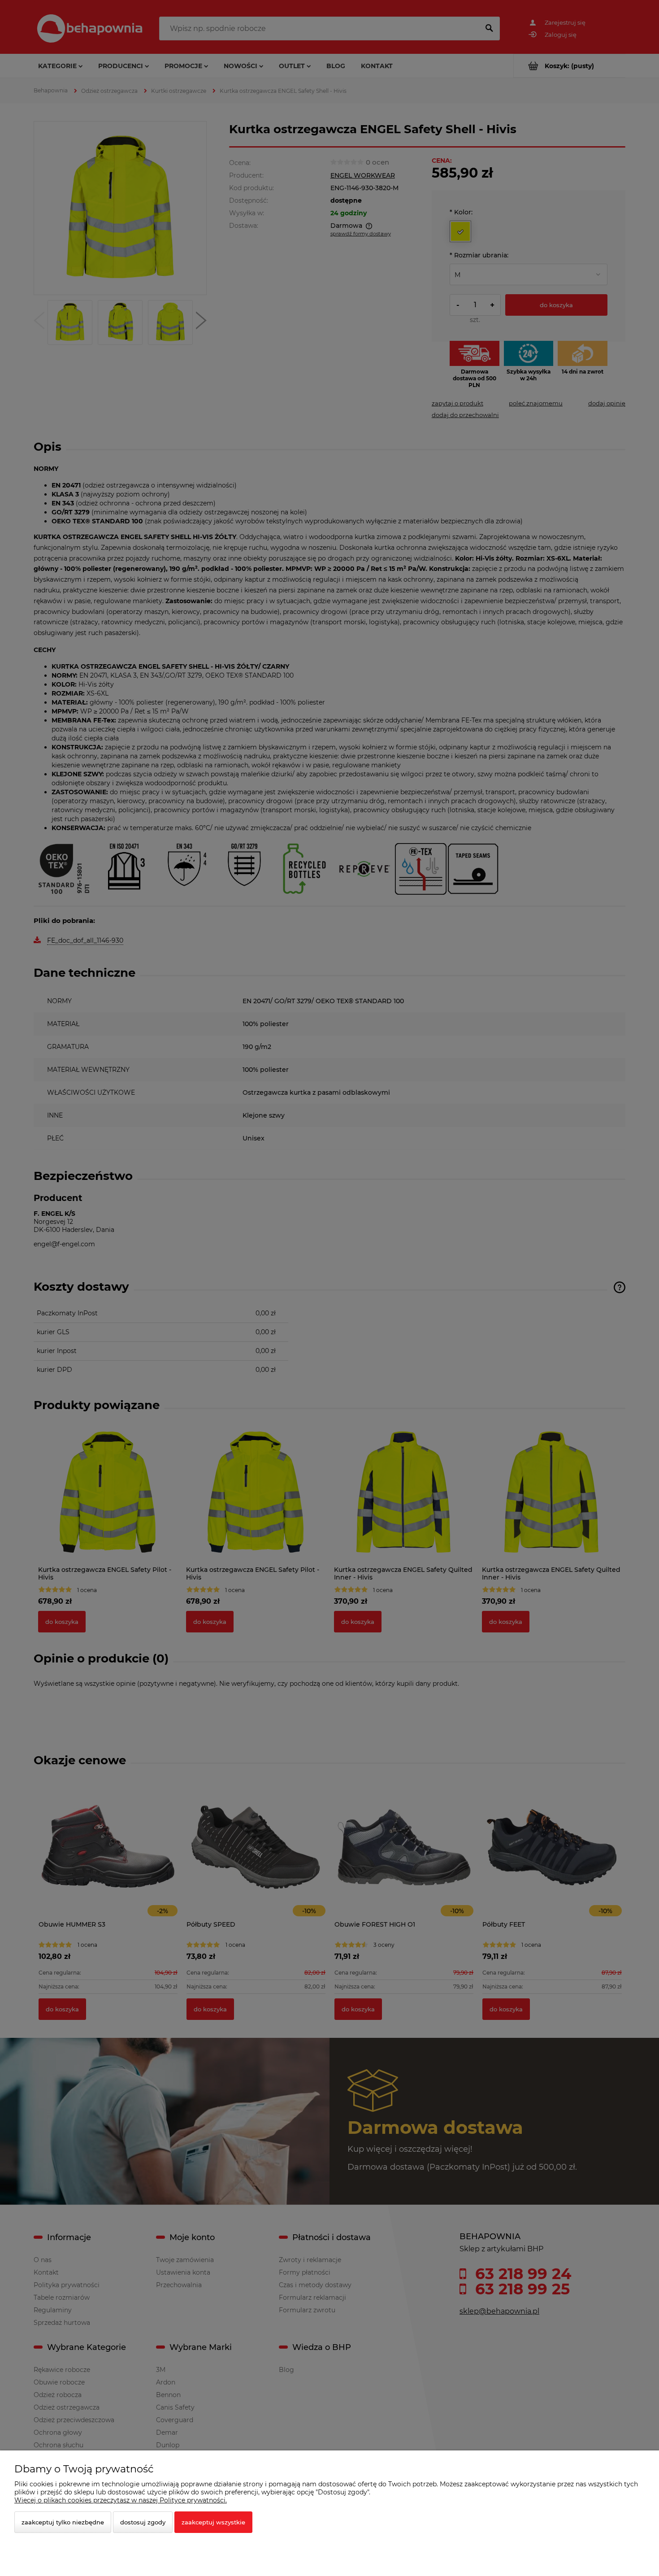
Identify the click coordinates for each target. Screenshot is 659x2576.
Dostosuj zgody (143, 2522)
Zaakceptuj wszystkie (213, 2522)
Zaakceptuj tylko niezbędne (63, 2522)
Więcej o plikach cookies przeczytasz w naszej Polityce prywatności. (121, 2500)
